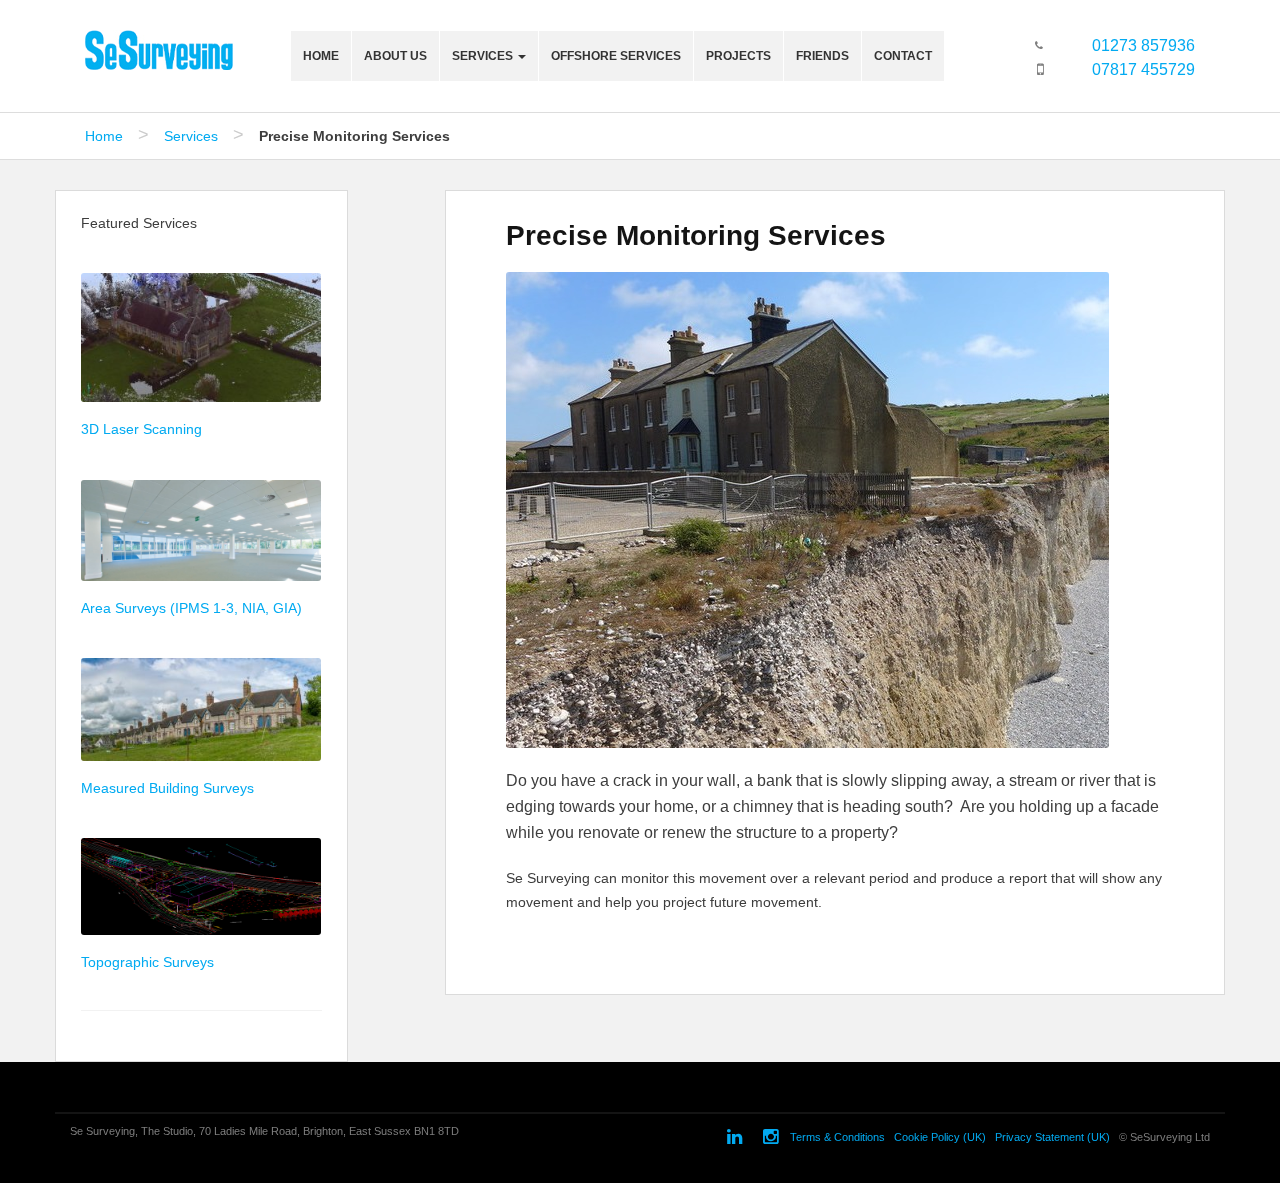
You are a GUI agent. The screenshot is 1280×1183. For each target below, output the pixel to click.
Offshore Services (616, 56)
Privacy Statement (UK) (1052, 1138)
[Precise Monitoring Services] (807, 513)
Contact (903, 56)
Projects (738, 56)
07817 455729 (1143, 69)
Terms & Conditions (837, 1138)
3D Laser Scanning (141, 429)
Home (321, 56)
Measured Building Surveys (167, 788)
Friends (822, 56)
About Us (395, 56)
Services (484, 56)
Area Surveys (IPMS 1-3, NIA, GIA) (191, 608)
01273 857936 (1143, 45)
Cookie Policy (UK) (940, 1138)
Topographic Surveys (147, 962)
